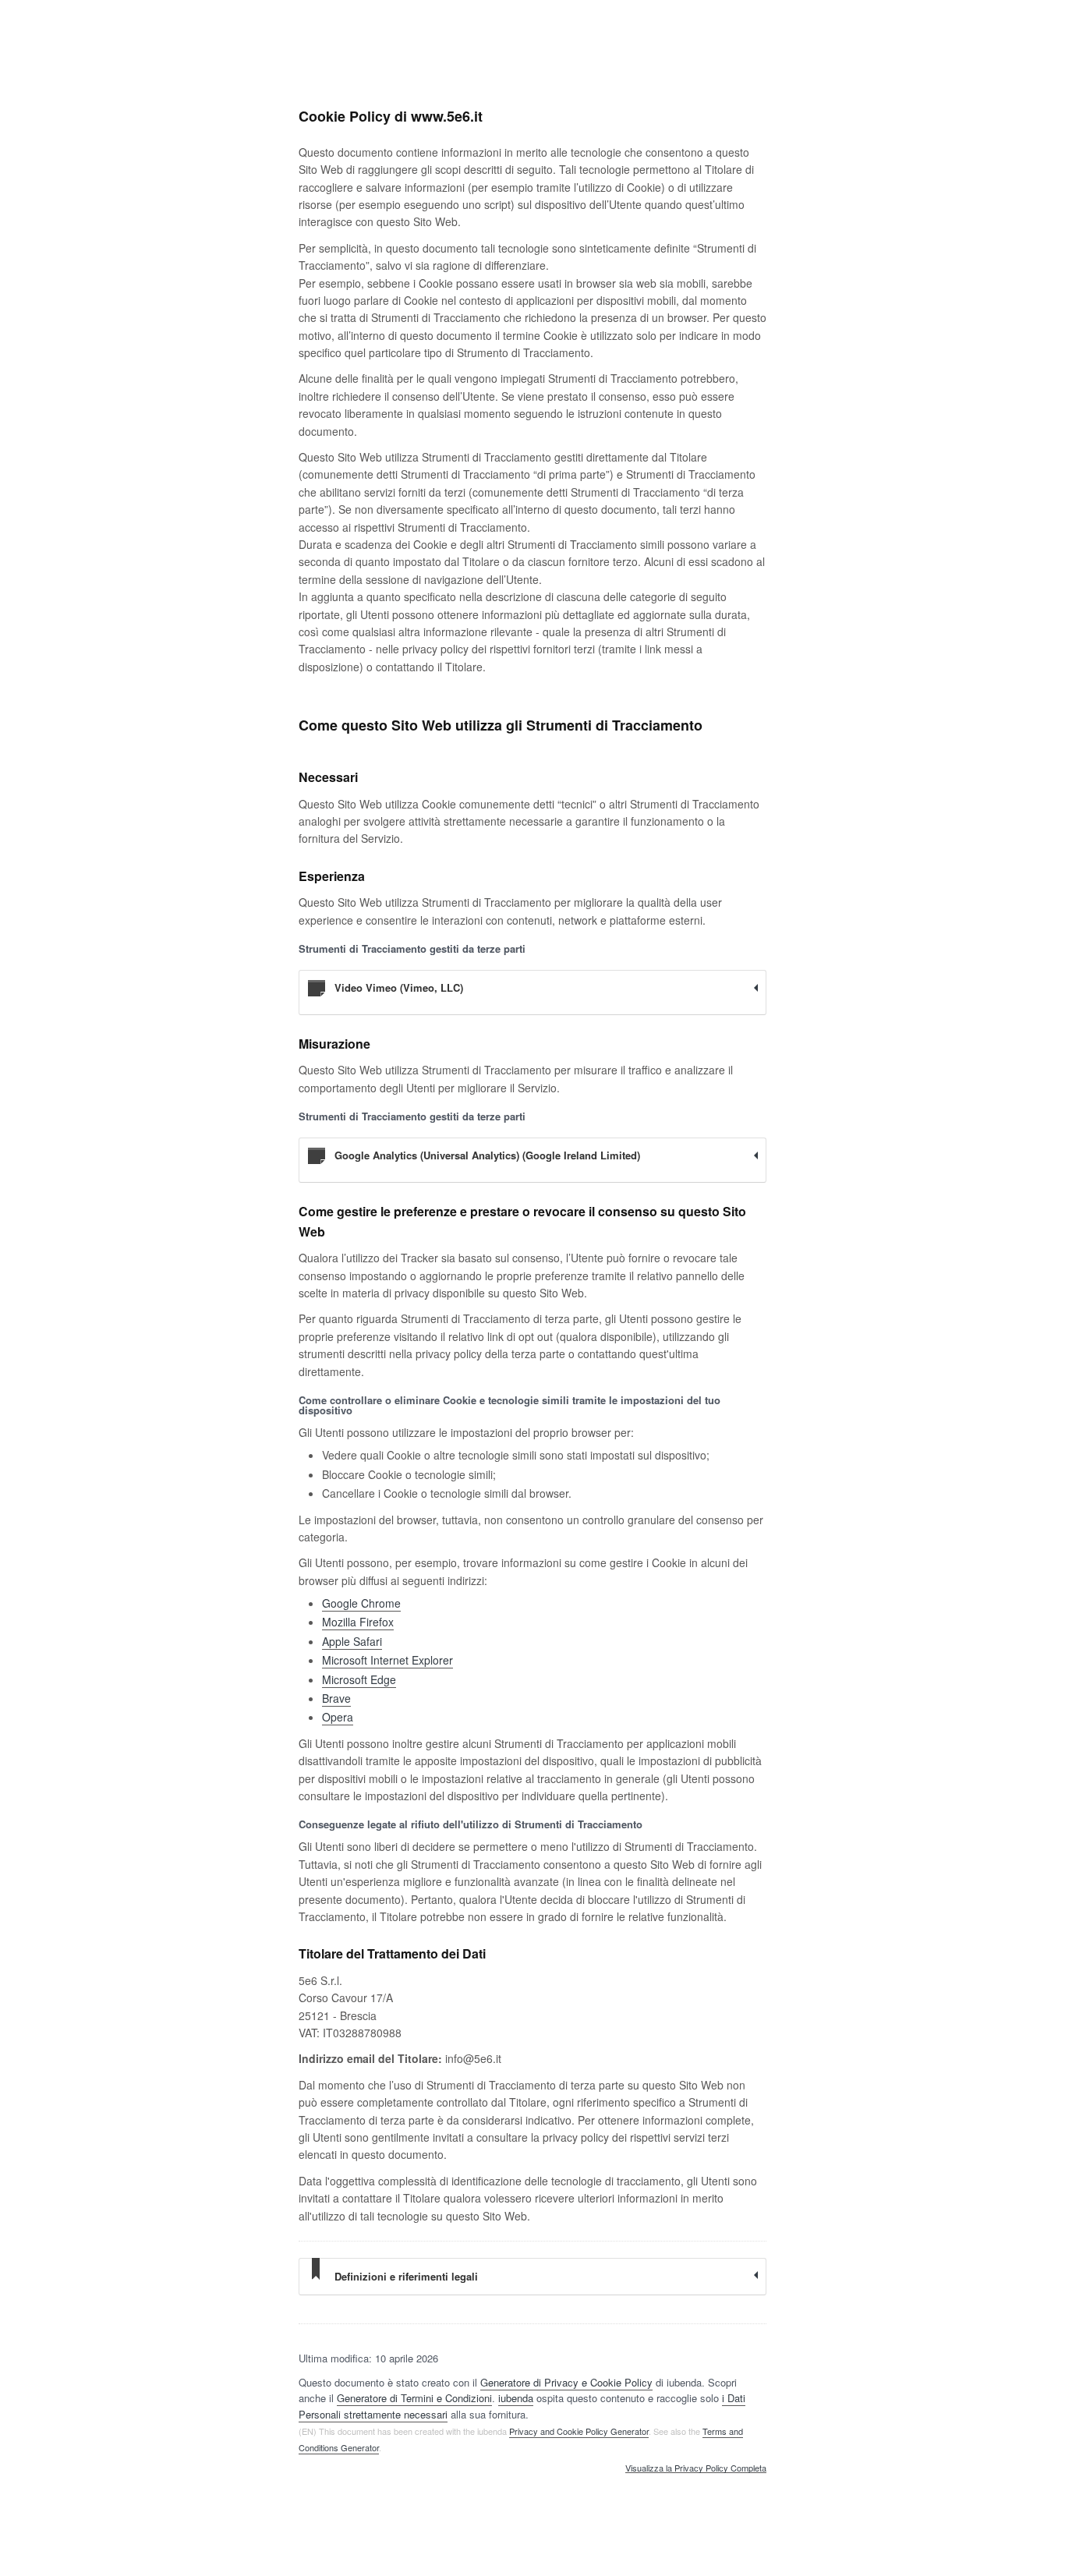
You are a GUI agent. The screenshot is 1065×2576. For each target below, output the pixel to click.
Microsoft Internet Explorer (387, 1660)
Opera (338, 1717)
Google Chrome (361, 1603)
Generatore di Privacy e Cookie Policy (566, 2382)
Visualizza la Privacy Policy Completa (696, 2468)
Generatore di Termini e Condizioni (414, 2398)
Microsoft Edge (359, 1679)
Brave (336, 1698)
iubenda (516, 2398)
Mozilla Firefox (358, 1622)
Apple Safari (352, 1641)
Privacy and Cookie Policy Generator (579, 2431)
